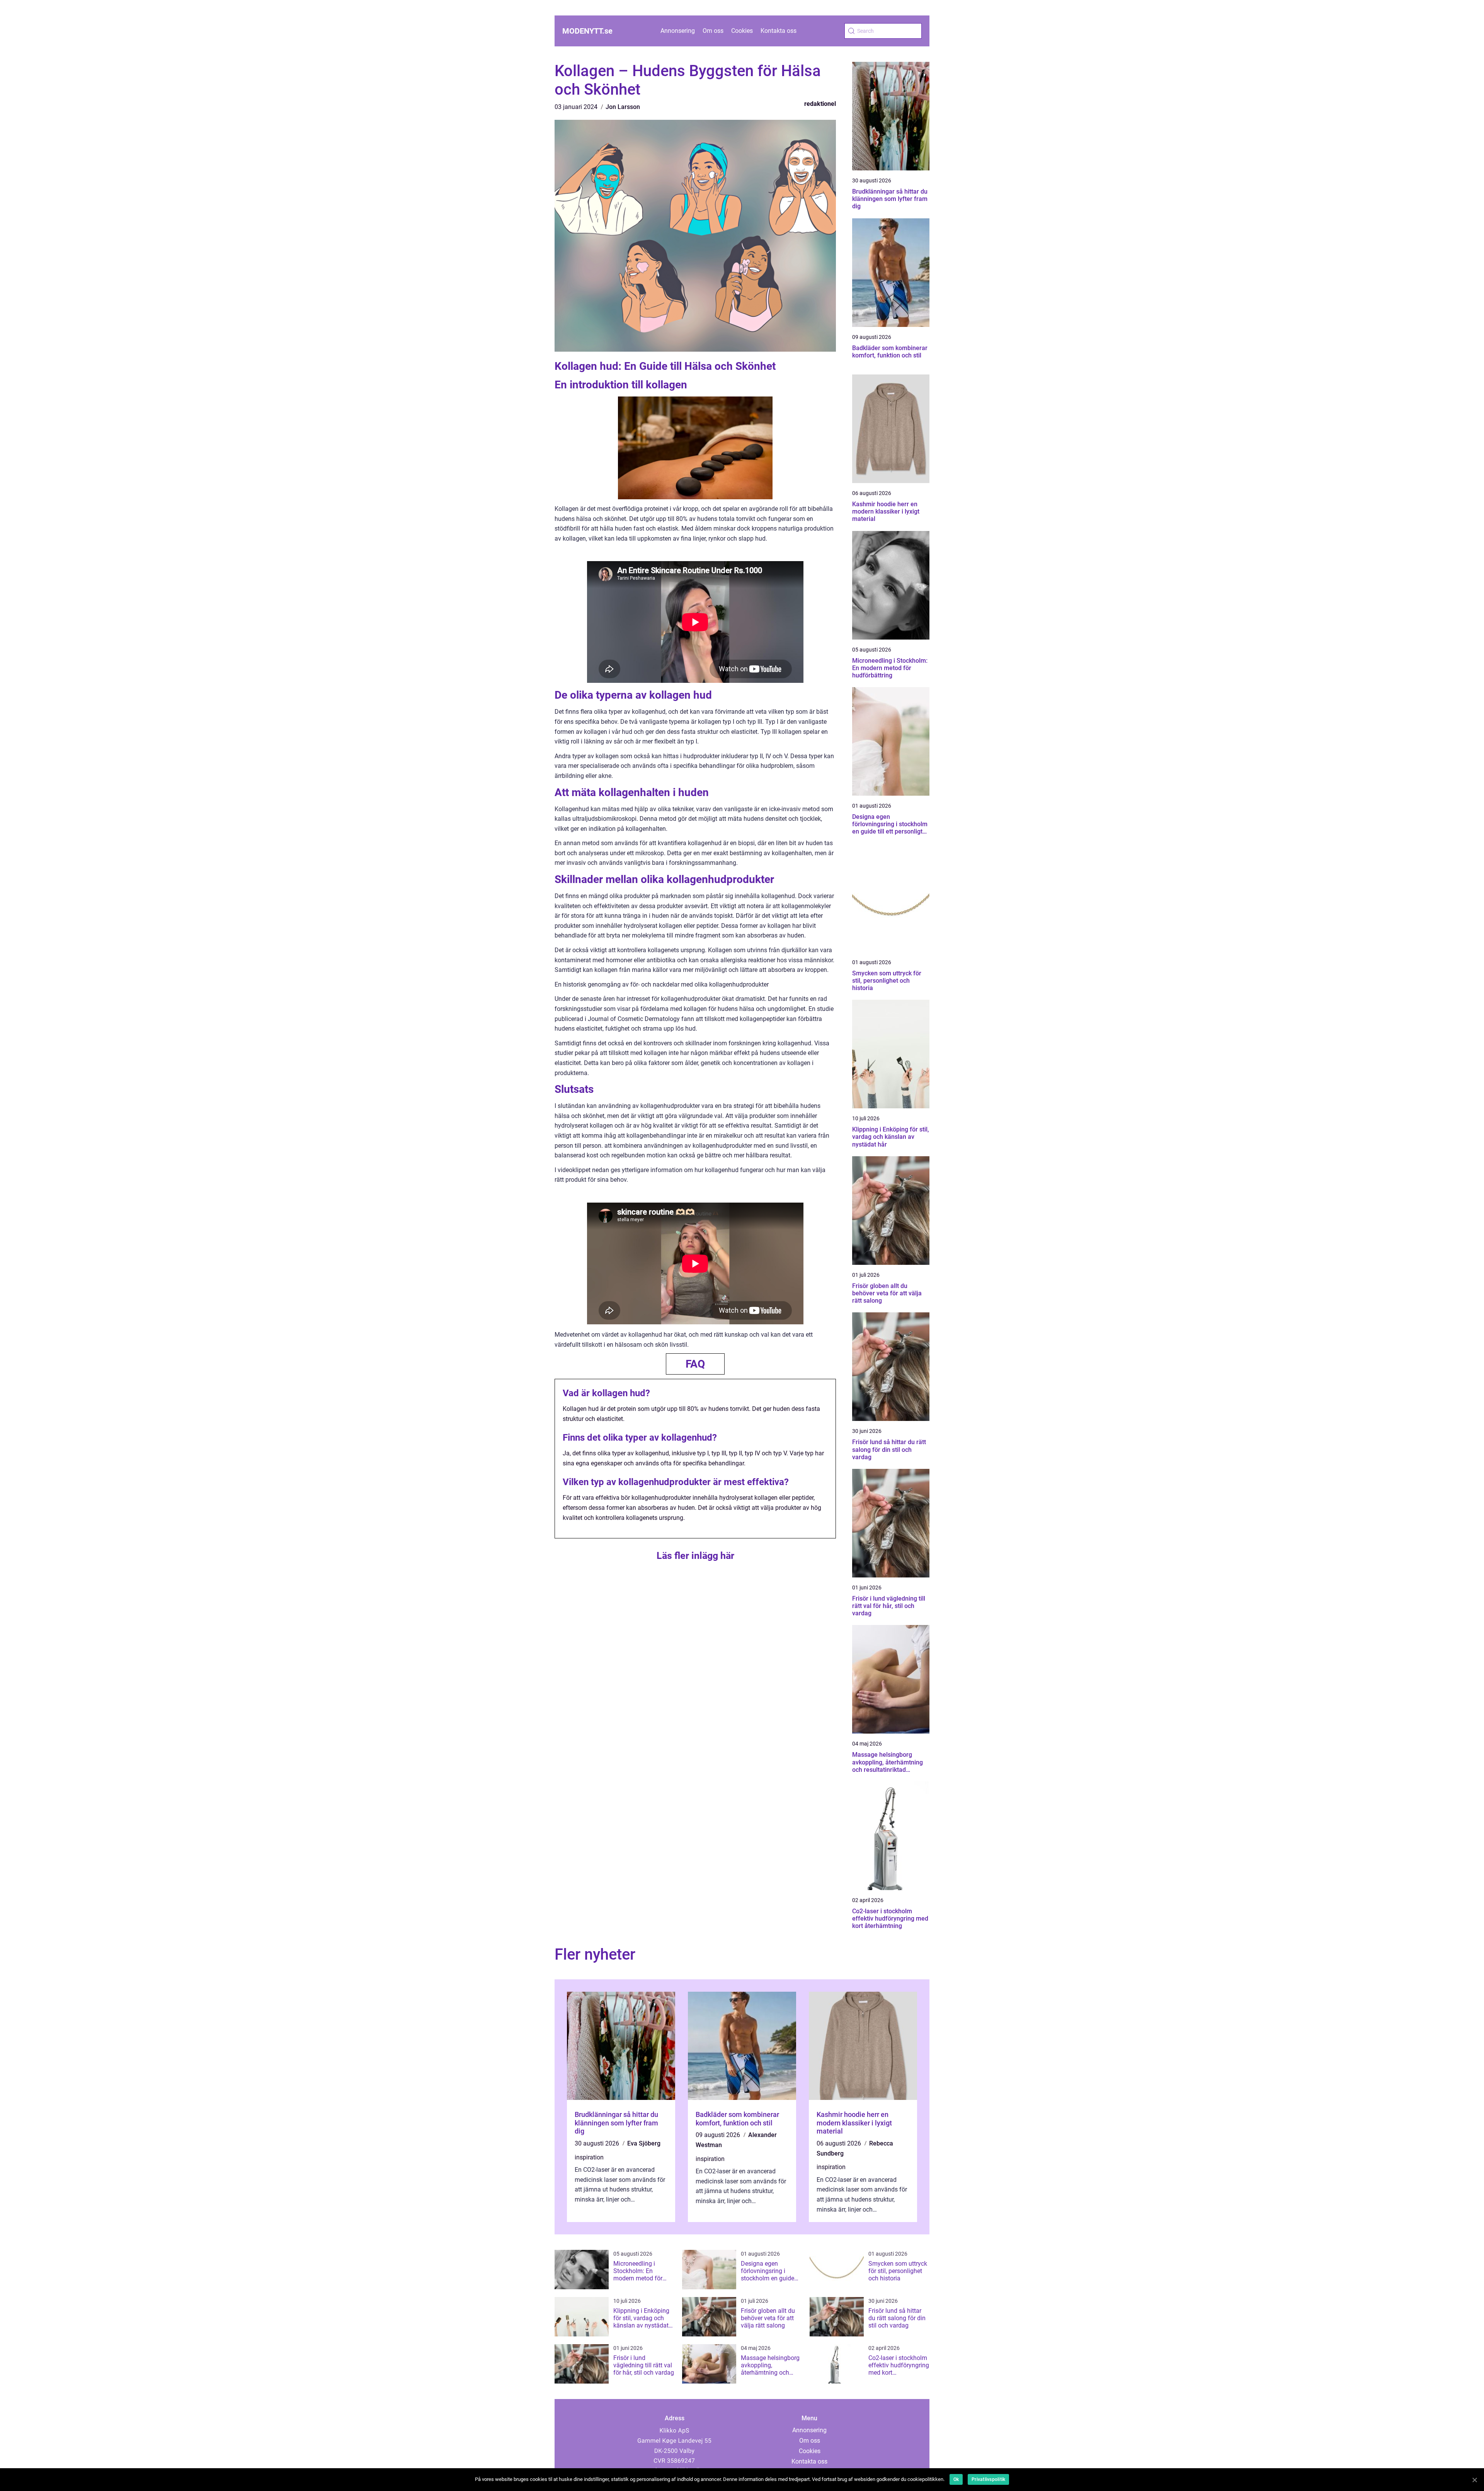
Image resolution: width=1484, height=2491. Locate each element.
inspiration (589, 2157)
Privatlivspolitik (988, 2479)
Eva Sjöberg (644, 2143)
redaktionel (820, 104)
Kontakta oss (779, 31)
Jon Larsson (623, 107)
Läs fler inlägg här (695, 1556)
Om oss (713, 31)
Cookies (742, 31)
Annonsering (678, 31)
